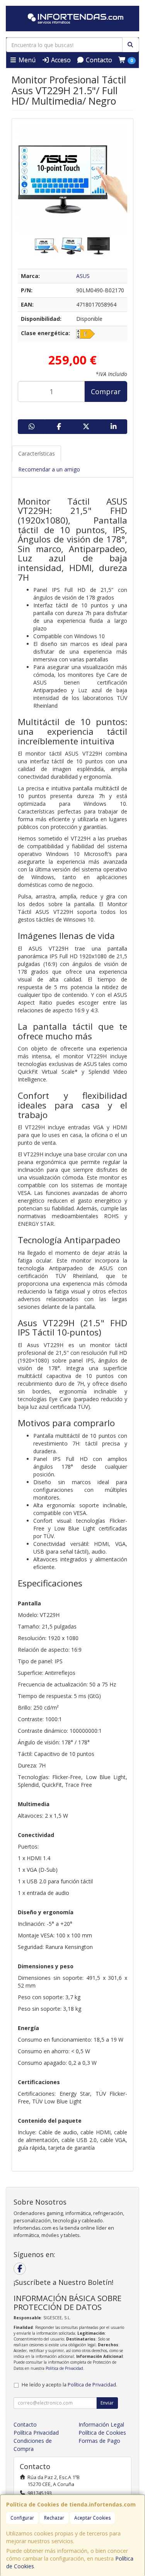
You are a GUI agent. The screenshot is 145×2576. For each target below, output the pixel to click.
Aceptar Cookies (92, 2518)
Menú (26, 60)
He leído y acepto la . (69, 2385)
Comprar (106, 391)
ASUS (83, 276)
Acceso (60, 60)
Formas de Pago (99, 2441)
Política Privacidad (36, 2433)
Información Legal (101, 2424)
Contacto (98, 60)
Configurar (22, 2518)
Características (37, 453)
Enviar (107, 2403)
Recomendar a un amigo (49, 469)
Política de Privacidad (64, 2368)
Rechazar (54, 2518)
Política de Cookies (102, 2433)
